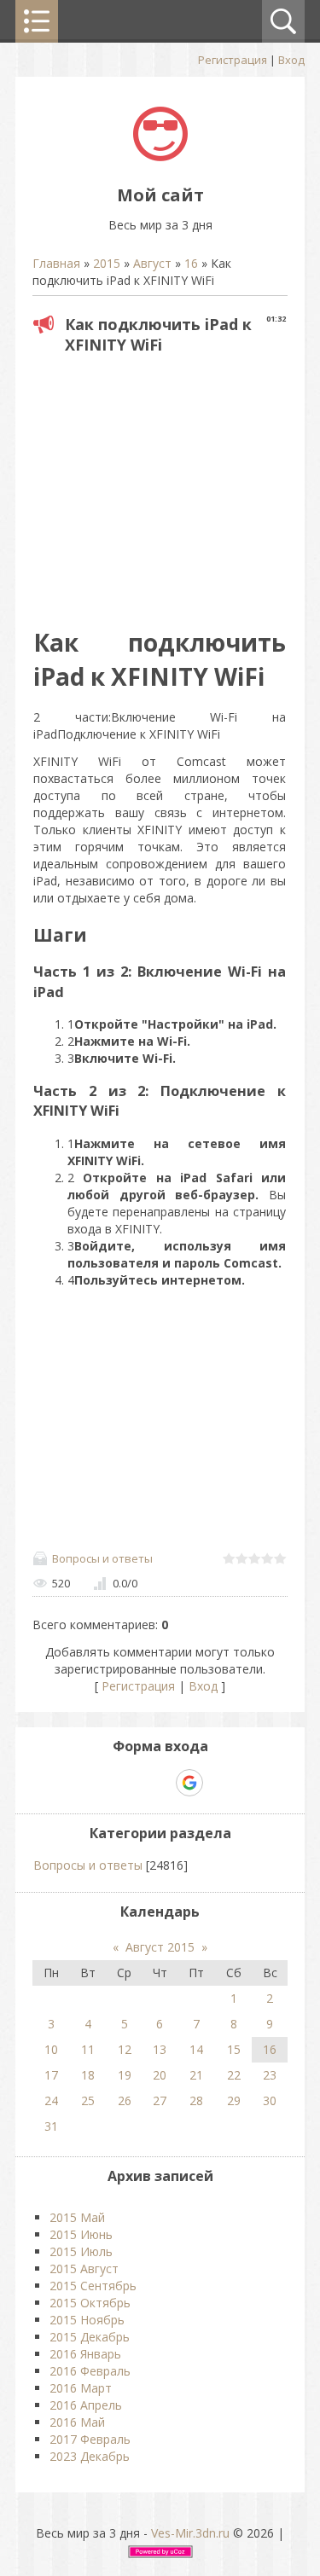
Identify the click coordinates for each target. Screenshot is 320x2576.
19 (125, 2075)
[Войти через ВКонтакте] (131, 1783)
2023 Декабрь (90, 2456)
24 (51, 2100)
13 (160, 2049)
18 (88, 2075)
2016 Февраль (90, 2371)
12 (125, 2049)
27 (160, 2100)
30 (270, 2100)
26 (125, 2100)
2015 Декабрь (90, 2337)
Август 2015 (160, 1947)
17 (51, 2075)
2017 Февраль (90, 2439)
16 (191, 263)
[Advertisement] (177, 485)
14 (196, 2049)
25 (88, 2100)
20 (160, 2075)
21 (196, 2075)
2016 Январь (85, 2354)
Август (152, 263)
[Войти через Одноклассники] (219, 1783)
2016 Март (81, 2388)
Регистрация (233, 60)
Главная (56, 263)
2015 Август (84, 2269)
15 (234, 2049)
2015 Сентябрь (93, 2286)
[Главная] (160, 157)
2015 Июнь (81, 2234)
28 (196, 2100)
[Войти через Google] (189, 1783)
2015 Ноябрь (87, 2320)
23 (270, 2075)
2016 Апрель (86, 2405)
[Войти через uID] (102, 1783)
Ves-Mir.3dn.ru (190, 2533)
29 (234, 2100)
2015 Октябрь (90, 2303)
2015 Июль (81, 2251)
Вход (291, 60)
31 (51, 2126)
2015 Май (77, 2217)
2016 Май (77, 2422)
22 (234, 2075)
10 (51, 2049)
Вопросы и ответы (102, 1558)
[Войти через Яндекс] (160, 1783)
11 (88, 2049)
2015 (107, 263)
